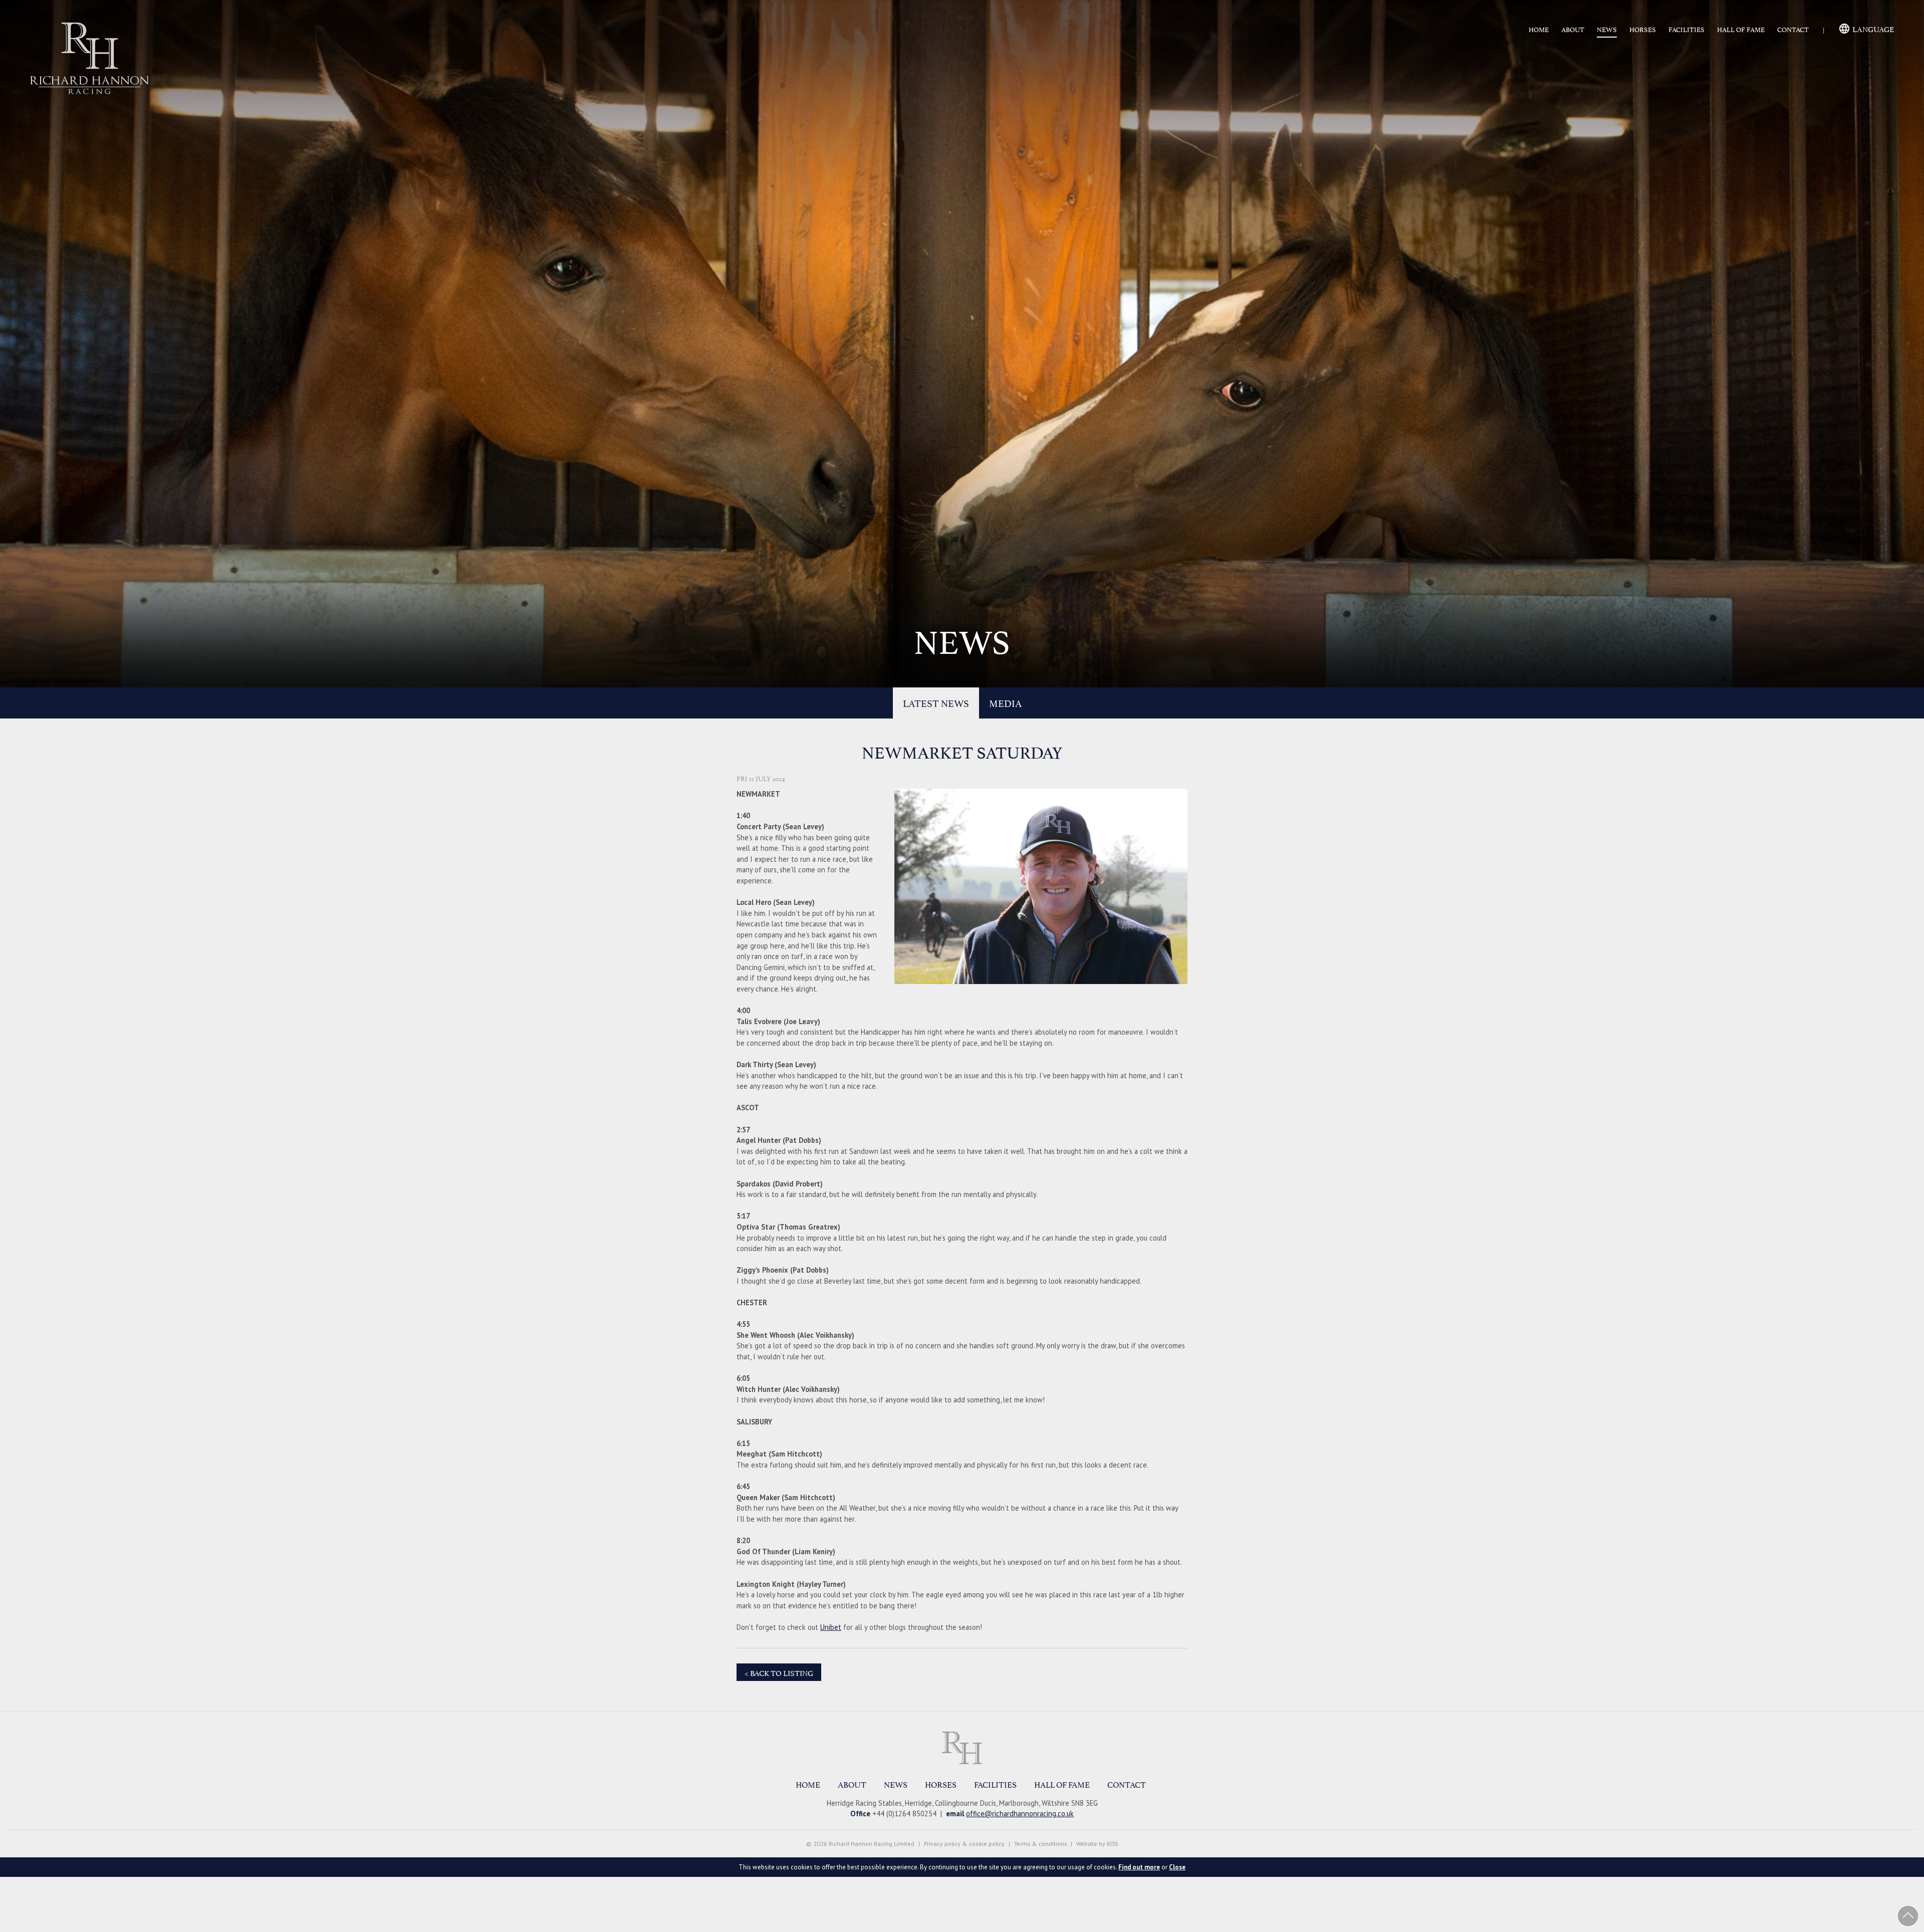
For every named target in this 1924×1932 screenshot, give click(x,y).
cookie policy (987, 1844)
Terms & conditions (1040, 1844)
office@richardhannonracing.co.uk (1020, 1814)
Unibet (831, 1627)
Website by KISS (1097, 1844)
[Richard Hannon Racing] (962, 1748)
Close (1177, 1867)
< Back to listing (779, 1672)
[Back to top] (1908, 1916)
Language (1873, 28)
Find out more (1139, 1867)
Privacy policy (942, 1844)
